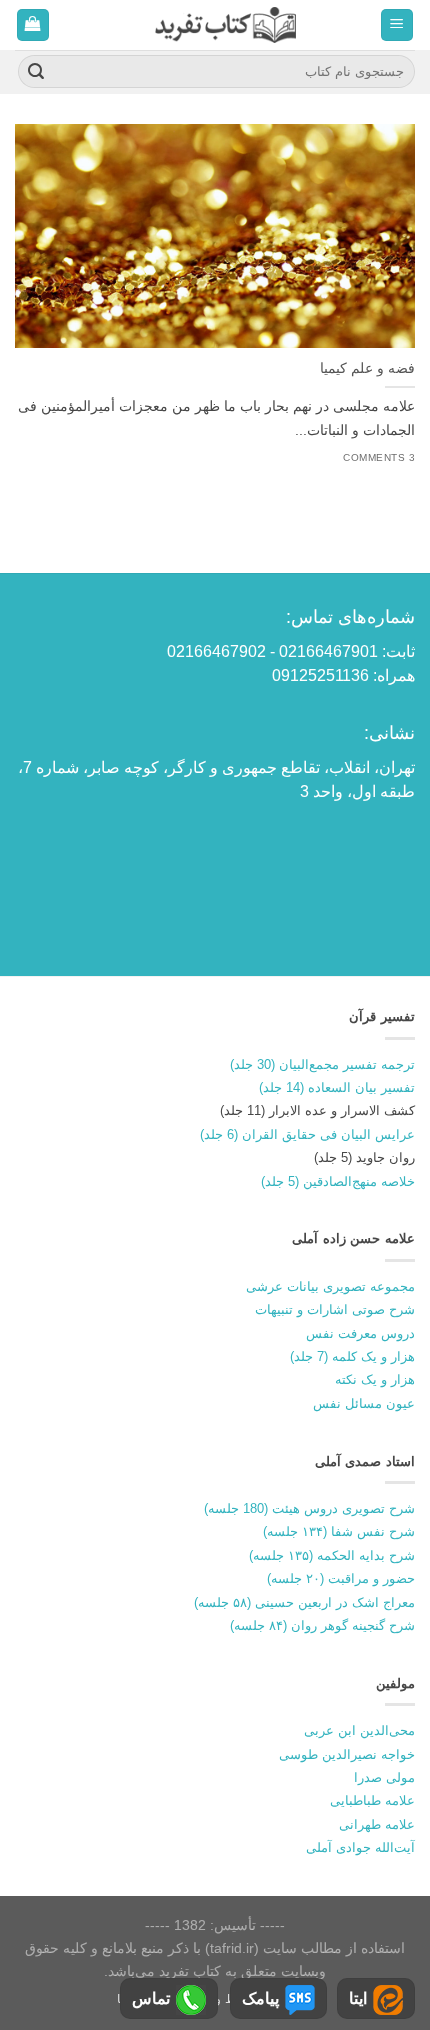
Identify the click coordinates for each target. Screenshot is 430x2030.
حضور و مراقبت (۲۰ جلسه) (341, 1578)
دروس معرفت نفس (360, 1333)
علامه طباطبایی (372, 1800)
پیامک (260, 1998)
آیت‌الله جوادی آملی (360, 1847)
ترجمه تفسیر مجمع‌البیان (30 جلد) (322, 1064)
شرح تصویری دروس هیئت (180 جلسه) (309, 1508)
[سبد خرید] (33, 25)
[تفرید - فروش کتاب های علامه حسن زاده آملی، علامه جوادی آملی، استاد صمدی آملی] (225, 24)
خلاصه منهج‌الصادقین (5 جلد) (338, 1181)
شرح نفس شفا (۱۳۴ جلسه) (339, 1531)
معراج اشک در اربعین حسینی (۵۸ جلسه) (304, 1602)
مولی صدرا (384, 1777)
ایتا (358, 1998)
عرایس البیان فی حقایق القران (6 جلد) (307, 1134)
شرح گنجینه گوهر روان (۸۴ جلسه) (322, 1625)
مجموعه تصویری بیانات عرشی (330, 1286)
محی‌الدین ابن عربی (359, 1730)
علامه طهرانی (377, 1824)
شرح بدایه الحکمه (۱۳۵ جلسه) (332, 1555)
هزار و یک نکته (375, 1379)
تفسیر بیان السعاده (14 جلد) (337, 1087)
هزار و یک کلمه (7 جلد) (352, 1356)
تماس (151, 1998)
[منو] (397, 25)
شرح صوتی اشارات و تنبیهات (335, 1309)
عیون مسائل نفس (364, 1403)
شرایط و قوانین (220, 1999)
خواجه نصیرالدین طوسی (347, 1754)
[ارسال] (36, 72)
